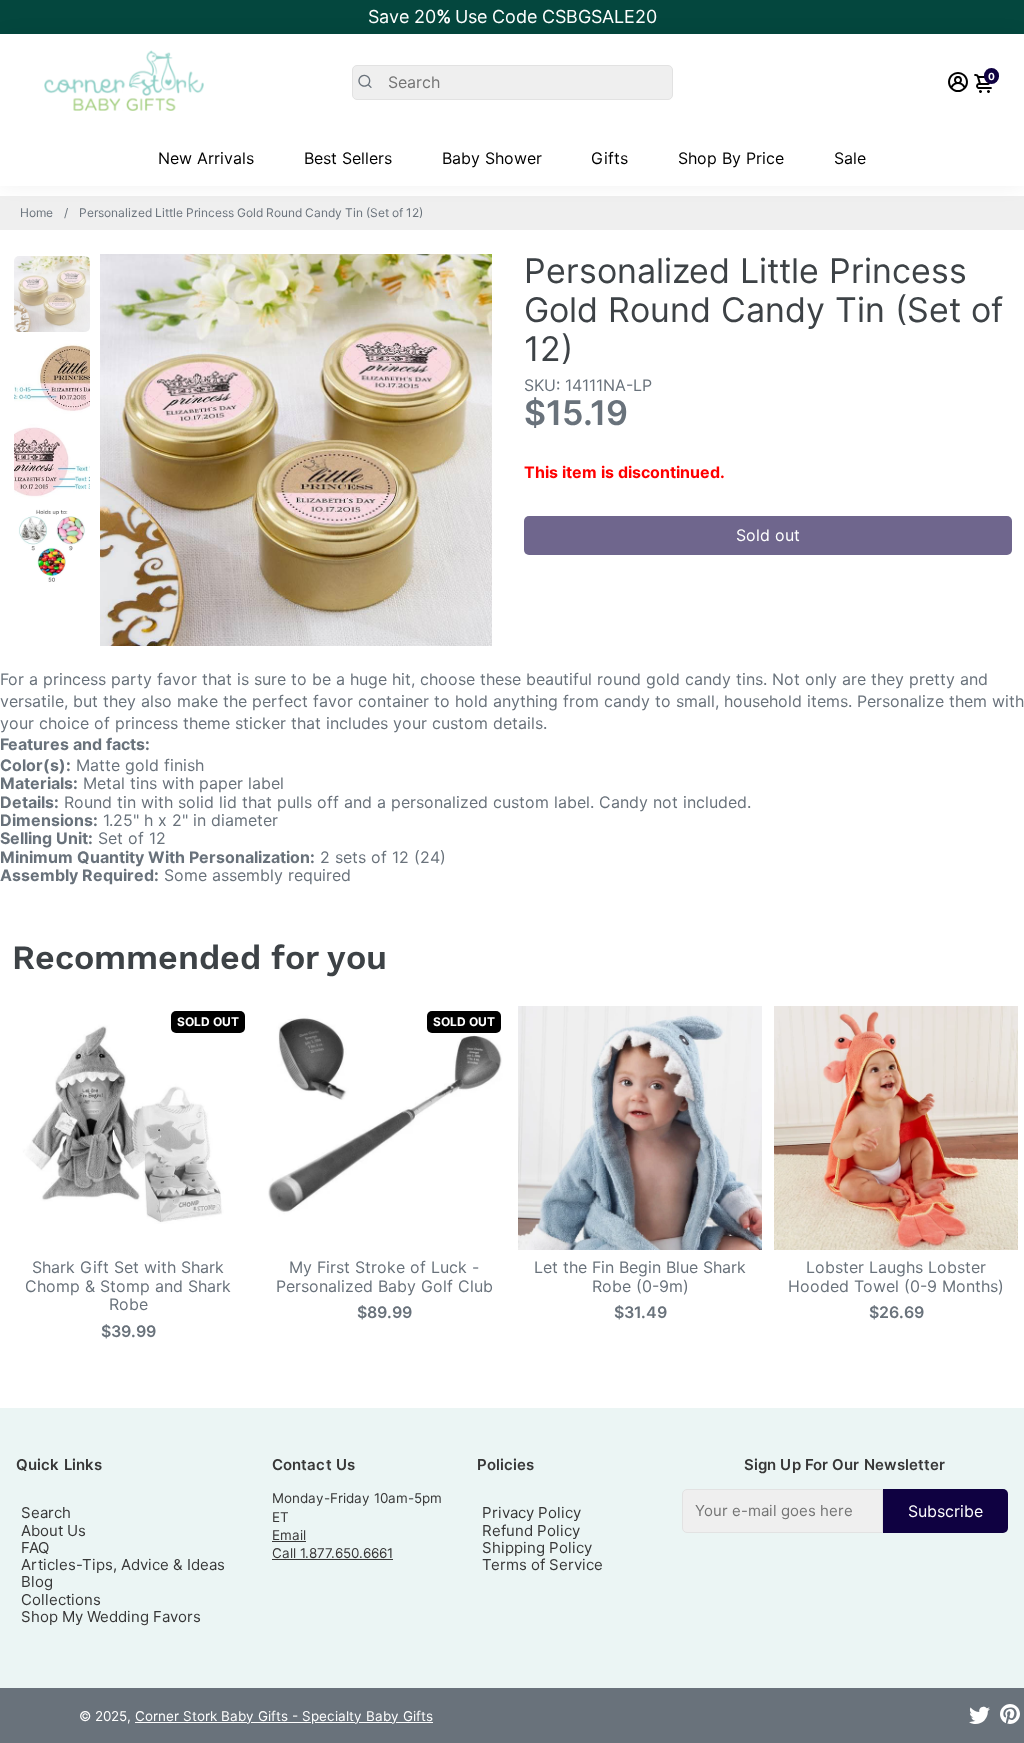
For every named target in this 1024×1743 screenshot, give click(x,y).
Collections (61, 1599)
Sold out (768, 535)
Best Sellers (348, 158)
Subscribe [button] (945, 1511)
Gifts (609, 158)
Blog (37, 1581)
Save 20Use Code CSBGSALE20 (512, 16)
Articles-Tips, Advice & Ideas (123, 1564)
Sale (850, 158)
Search (46, 1512)
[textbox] (782, 1510)
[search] (512, 82)
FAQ (35, 1547)
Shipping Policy (537, 1547)
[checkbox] (845, 1510)
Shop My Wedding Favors (111, 1616)
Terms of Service (542, 1564)
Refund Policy (531, 1530)
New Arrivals (206, 158)
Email (289, 1535)
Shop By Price (731, 158)
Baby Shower (492, 158)
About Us (53, 1530)
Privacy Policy (531, 1512)
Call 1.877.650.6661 (332, 1553)
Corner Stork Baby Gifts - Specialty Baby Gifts (284, 1716)
